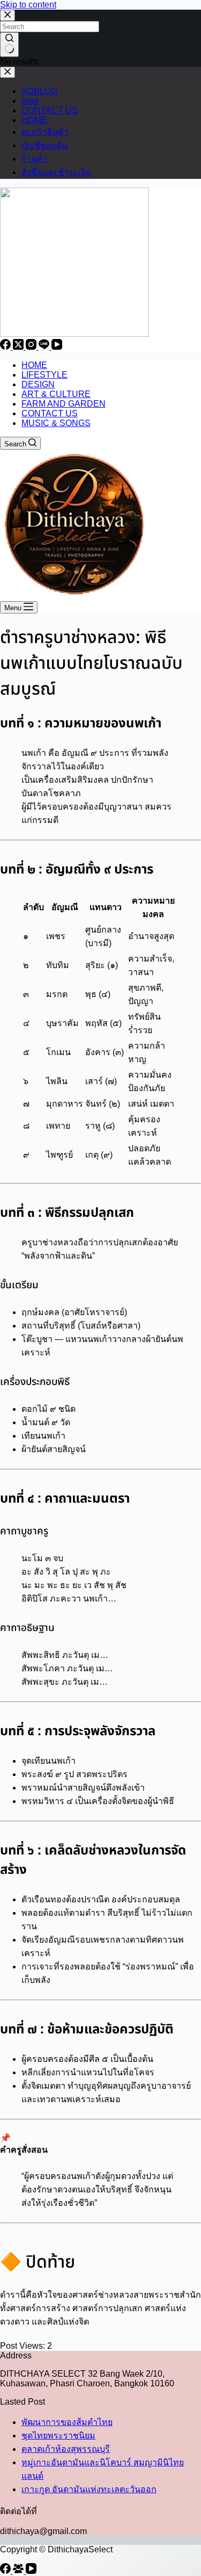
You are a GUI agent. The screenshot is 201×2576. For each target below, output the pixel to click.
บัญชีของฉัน (44, 145)
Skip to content (28, 5)
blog (30, 101)
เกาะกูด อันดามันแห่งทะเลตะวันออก (89, 2489)
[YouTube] (57, 347)
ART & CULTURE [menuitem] (56, 394)
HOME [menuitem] (34, 365)
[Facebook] (6, 347)
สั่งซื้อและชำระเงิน (56, 172)
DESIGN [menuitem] (38, 384)
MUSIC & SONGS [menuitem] (56, 423)
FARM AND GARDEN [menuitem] (64, 404)
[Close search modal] (8, 15)
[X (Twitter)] (19, 347)
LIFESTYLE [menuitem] (44, 375)
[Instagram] (32, 347)
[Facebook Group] (19, 2571)
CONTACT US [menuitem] (50, 413)
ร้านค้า (35, 159)
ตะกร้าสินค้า (45, 132)
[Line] (45, 347)
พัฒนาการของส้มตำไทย (67, 2422)
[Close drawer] (8, 72)
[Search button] (9, 45)
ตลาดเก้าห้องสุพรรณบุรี (66, 2449)
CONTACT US (50, 110)
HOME (34, 120)
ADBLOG (39, 91)
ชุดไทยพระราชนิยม (58, 2436)
